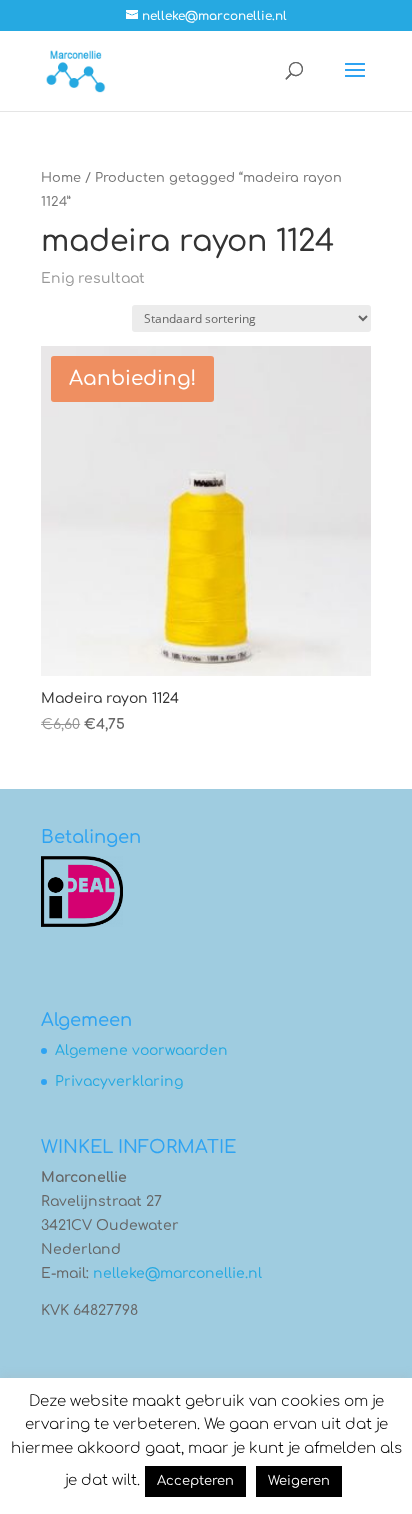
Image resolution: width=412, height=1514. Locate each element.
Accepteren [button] (195, 1481)
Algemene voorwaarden (141, 1050)
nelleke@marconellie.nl (177, 1273)
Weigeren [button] (299, 1481)
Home (61, 178)
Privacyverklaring (119, 1081)
